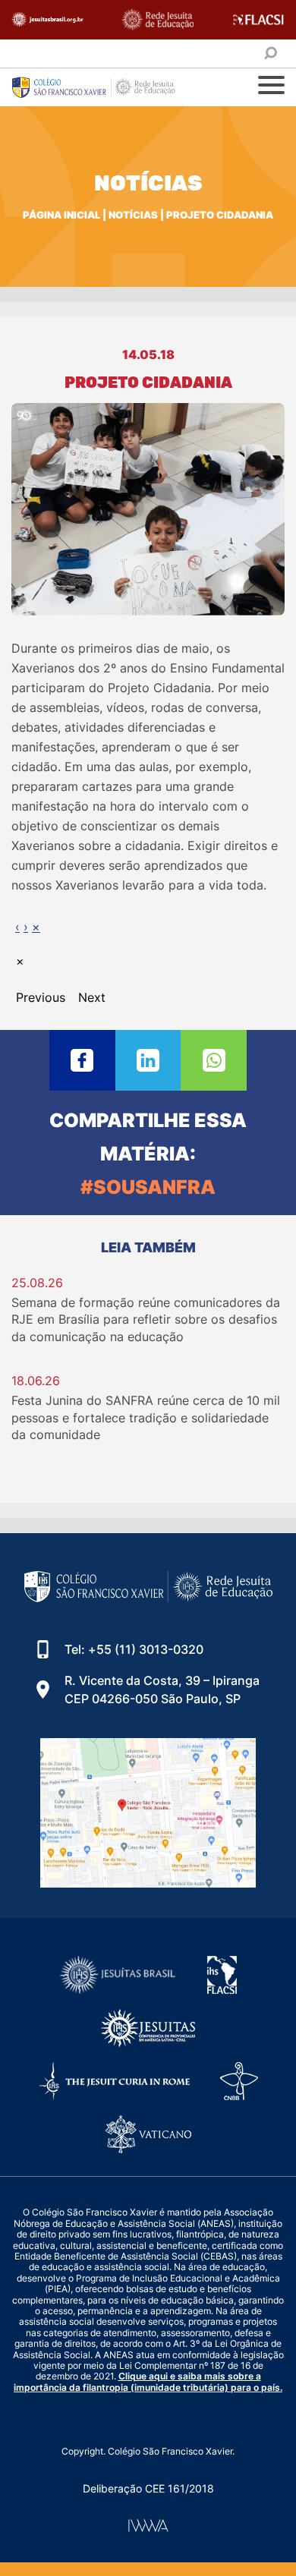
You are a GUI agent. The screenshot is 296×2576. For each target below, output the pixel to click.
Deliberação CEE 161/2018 (148, 2488)
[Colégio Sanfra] (102, 87)
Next (92, 997)
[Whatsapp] (214, 1060)
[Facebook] (82, 1060)
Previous (41, 997)
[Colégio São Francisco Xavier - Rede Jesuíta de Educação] (148, 1813)
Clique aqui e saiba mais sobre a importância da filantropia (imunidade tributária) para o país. (148, 2381)
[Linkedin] (148, 1060)
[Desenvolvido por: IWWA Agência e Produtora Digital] (148, 2526)
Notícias (133, 215)
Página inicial (61, 215)
